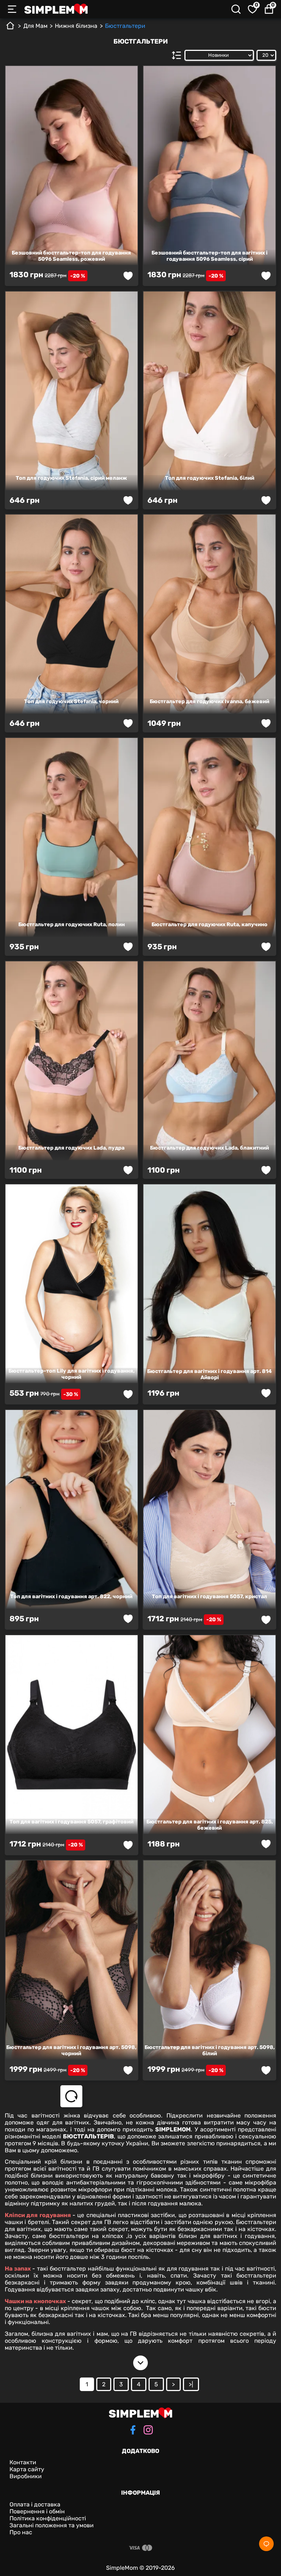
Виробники (26, 2476)
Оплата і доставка (35, 2504)
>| (191, 2384)
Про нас (21, 2532)
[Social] (266, 2544)
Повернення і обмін (37, 2511)
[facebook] (133, 2431)
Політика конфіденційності (48, 2518)
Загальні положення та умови (52, 2525)
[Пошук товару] (236, 9)
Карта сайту (27, 2469)
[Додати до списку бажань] (128, 276)
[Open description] (140, 2363)
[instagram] (148, 2431)
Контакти (23, 2462)
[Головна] (10, 28)
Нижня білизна (76, 26)
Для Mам (35, 26)
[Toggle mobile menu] (12, 9)
